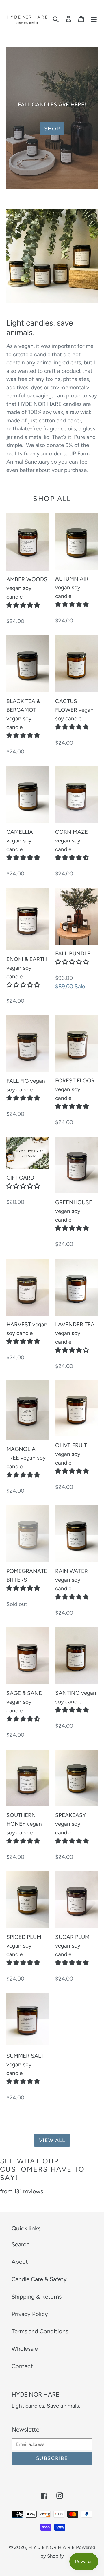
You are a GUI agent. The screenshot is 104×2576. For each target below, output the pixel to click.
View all (52, 2140)
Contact (22, 2366)
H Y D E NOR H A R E (51, 2547)
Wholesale (25, 2349)
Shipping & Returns (37, 2297)
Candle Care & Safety (39, 2279)
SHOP (52, 129)
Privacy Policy (30, 2314)
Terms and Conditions (40, 2331)
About (20, 2262)
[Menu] (94, 19)
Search (21, 2244)
